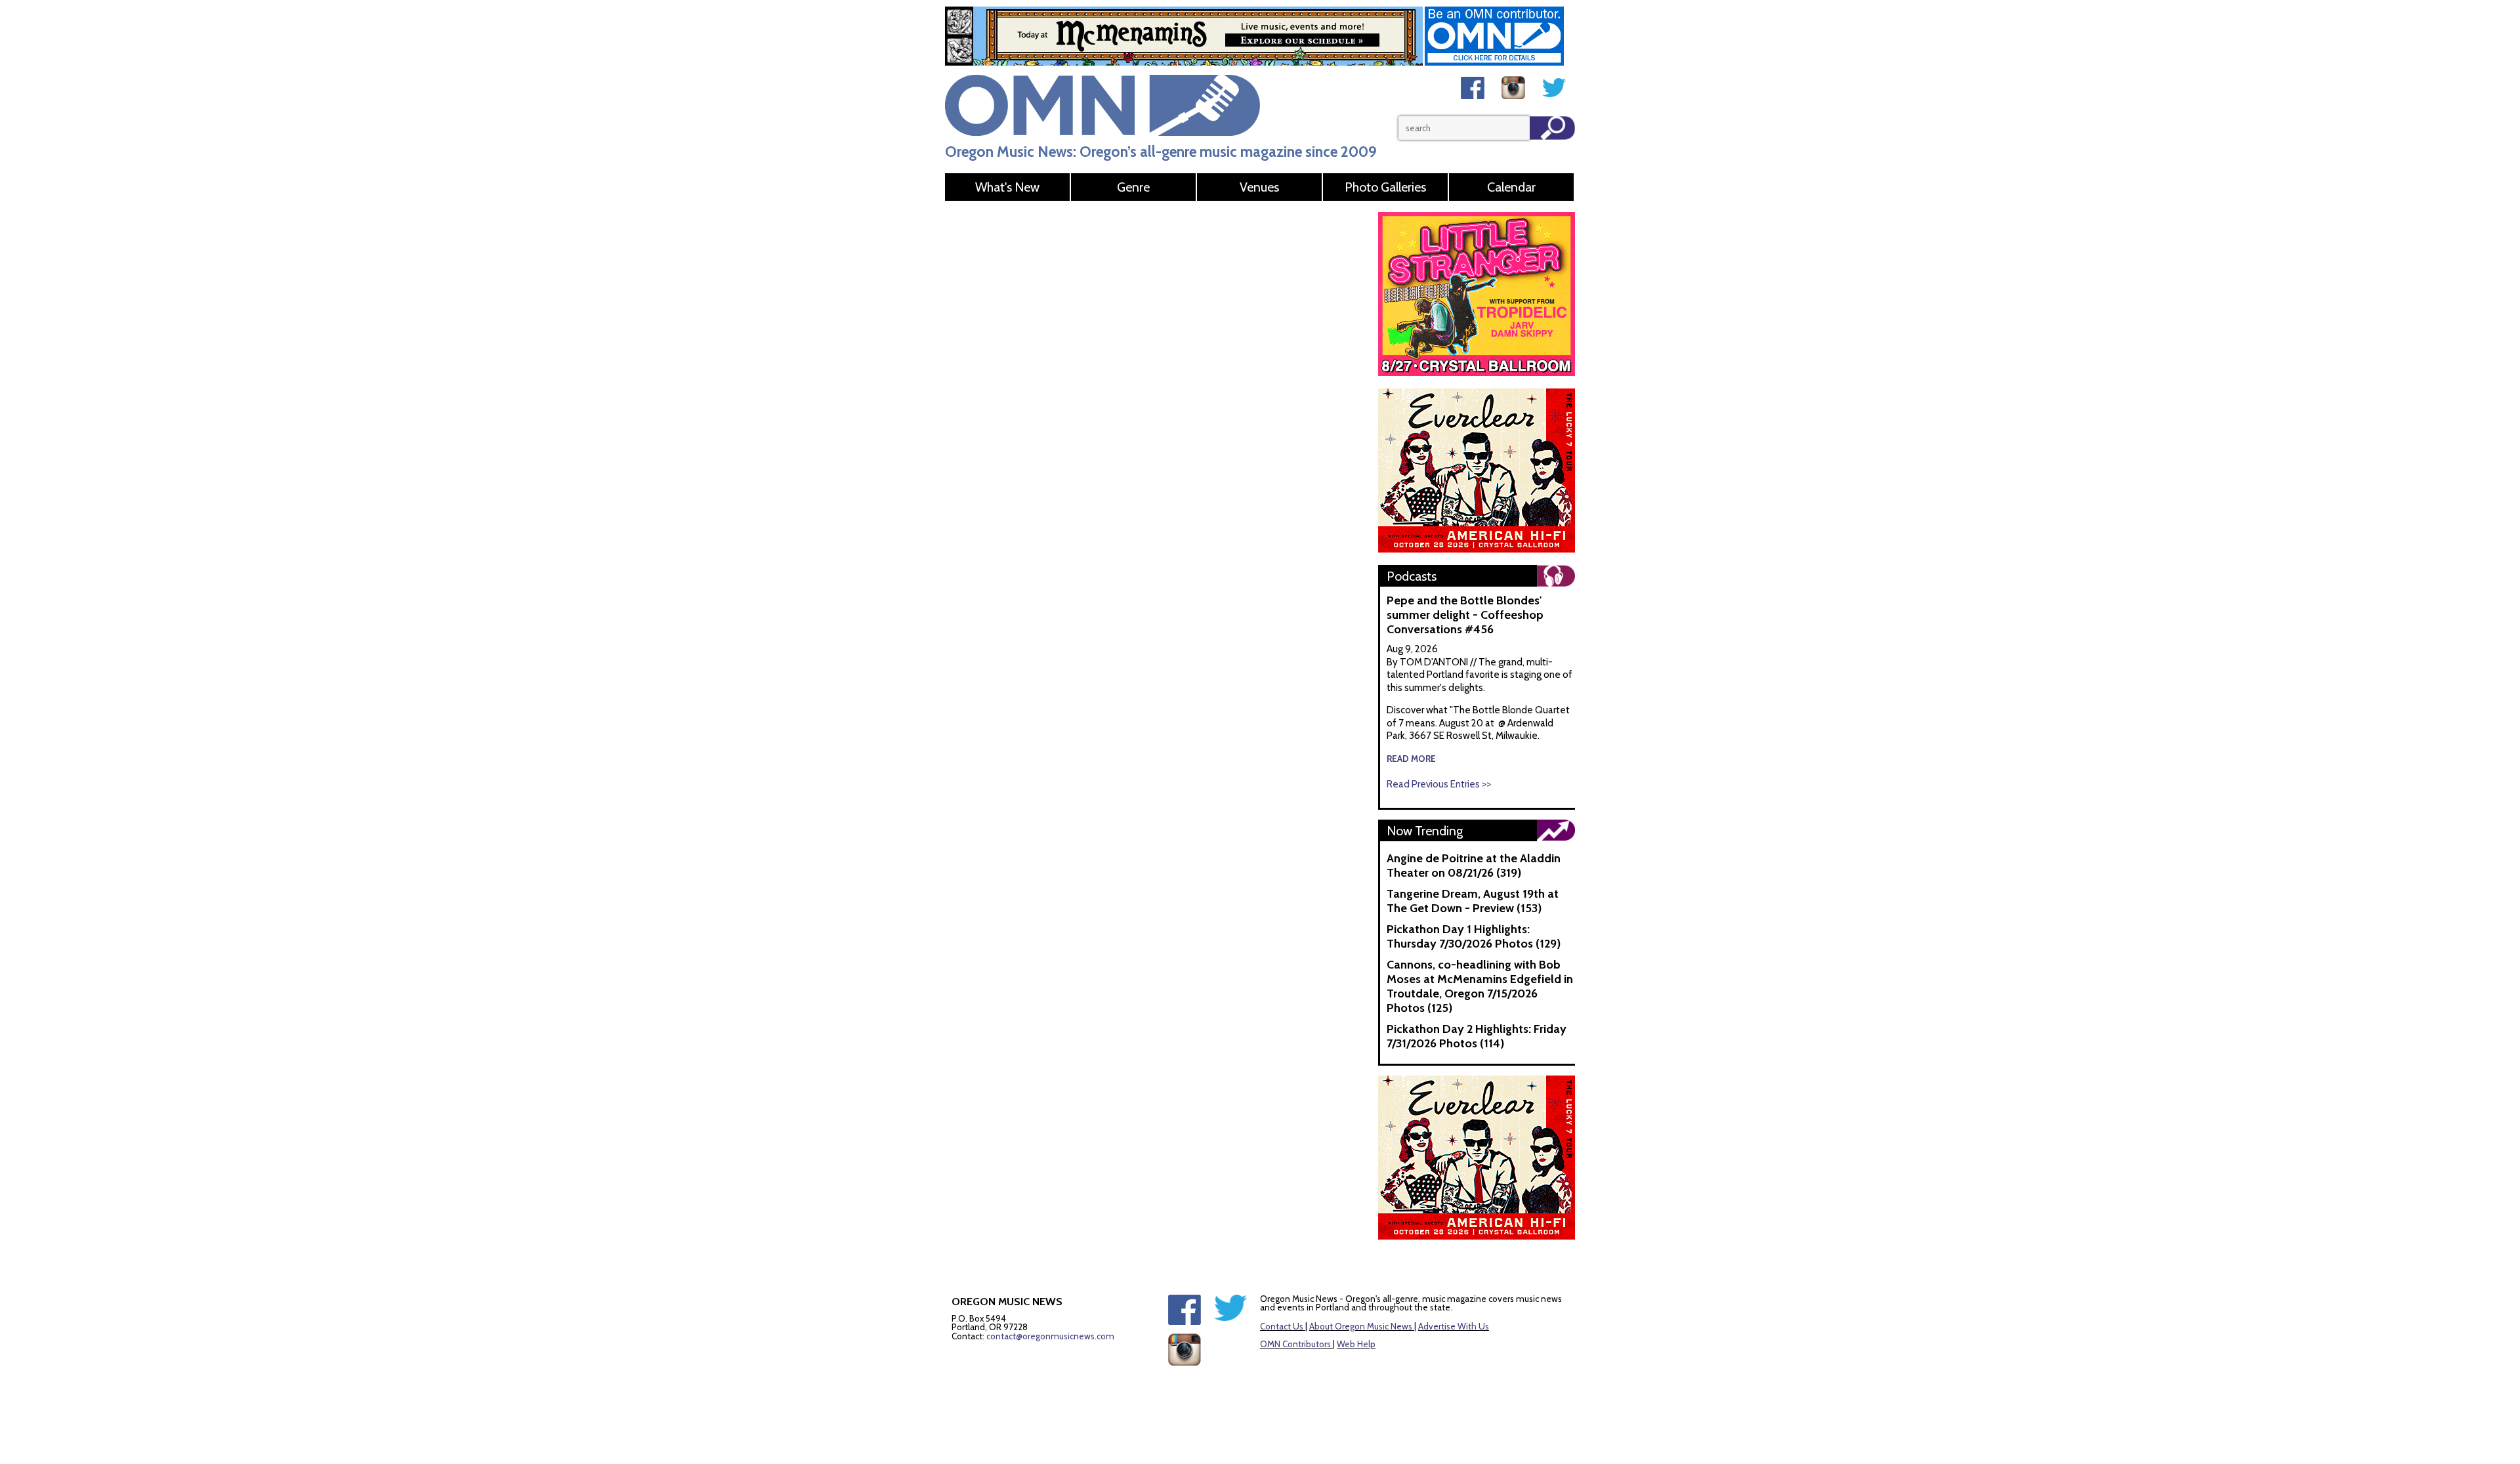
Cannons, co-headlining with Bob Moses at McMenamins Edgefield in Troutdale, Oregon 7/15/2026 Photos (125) (1480, 986)
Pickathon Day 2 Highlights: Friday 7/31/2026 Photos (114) (1477, 1036)
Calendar (1511, 187)
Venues (1259, 187)
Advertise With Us (1454, 1326)
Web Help (1356, 1344)
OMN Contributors (1295, 1344)
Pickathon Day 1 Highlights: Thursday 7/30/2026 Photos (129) (1474, 936)
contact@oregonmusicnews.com (1050, 1336)
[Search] (1552, 128)
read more (1411, 759)
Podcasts (1412, 576)
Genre (1133, 187)
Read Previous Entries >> (1439, 784)
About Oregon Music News (1361, 1326)
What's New (1007, 187)
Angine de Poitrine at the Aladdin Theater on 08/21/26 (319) (1474, 866)
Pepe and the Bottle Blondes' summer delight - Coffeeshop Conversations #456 (1465, 615)
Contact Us (1282, 1326)
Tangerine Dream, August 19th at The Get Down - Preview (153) (1473, 901)
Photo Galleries (1385, 187)
